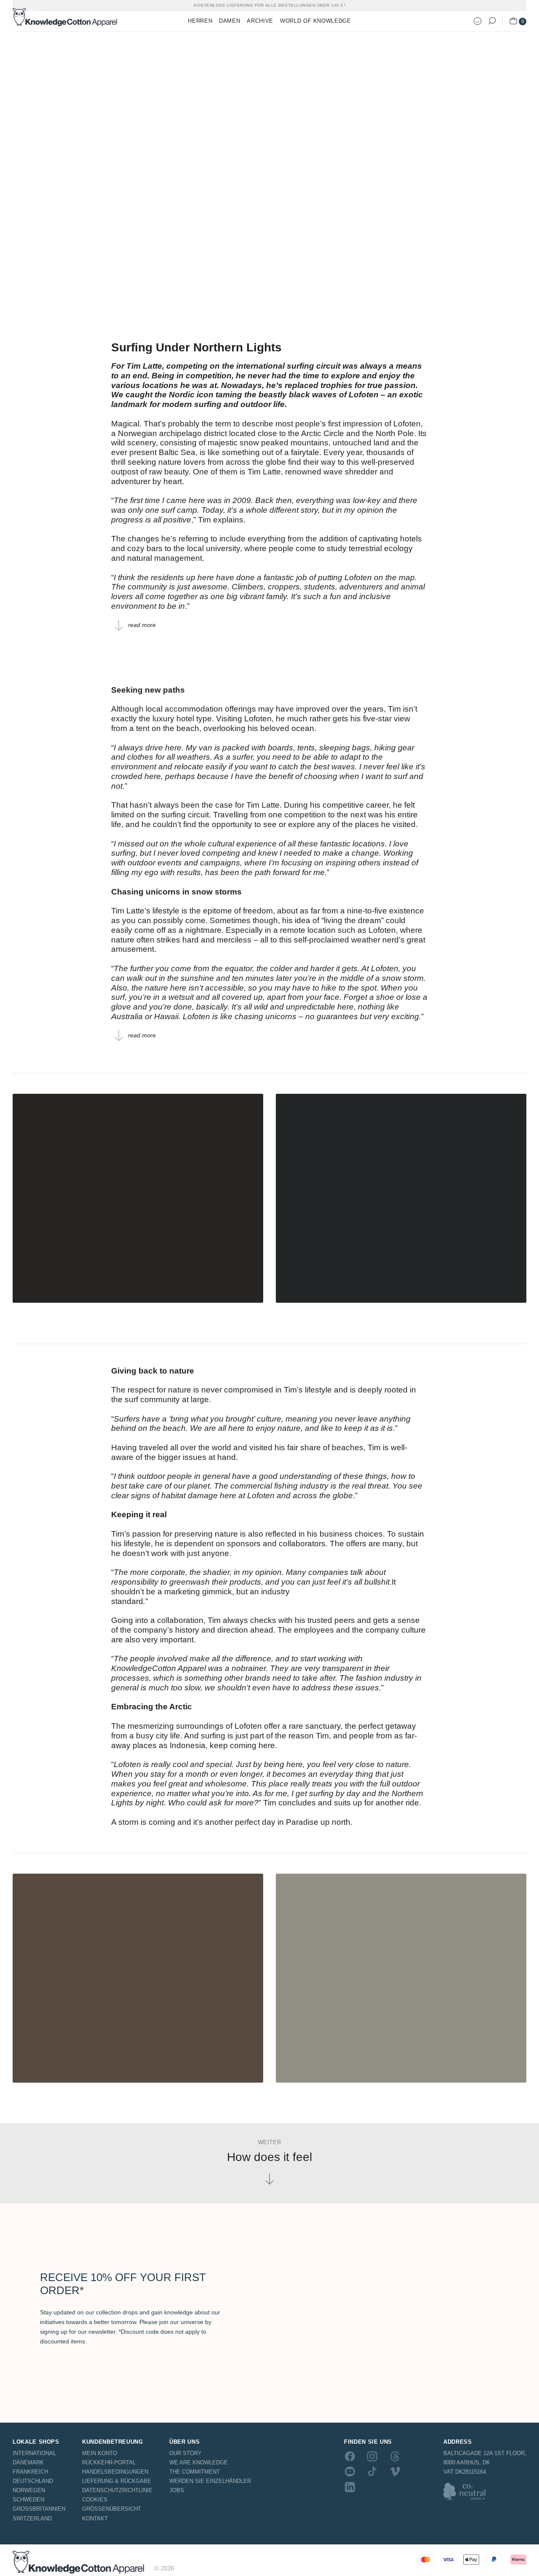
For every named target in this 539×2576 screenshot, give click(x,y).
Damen (229, 21)
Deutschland (33, 2481)
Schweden (28, 2500)
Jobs (177, 2490)
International (34, 2453)
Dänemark (28, 2462)
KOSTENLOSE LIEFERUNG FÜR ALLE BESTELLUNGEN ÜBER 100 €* (269, 5)
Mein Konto (100, 2453)
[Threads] (395, 2456)
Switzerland (32, 2518)
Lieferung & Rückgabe (117, 2481)
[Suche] (492, 21)
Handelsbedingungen (115, 2472)
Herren (200, 21)
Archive (260, 21)
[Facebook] (350, 2456)
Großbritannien (39, 2509)
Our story (185, 2453)
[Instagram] (372, 2456)
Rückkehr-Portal (109, 2462)
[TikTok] (372, 2472)
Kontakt (95, 2518)
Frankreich (30, 2472)
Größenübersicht (112, 2509)
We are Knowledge (199, 2462)
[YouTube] (350, 2472)
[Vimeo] (395, 2472)
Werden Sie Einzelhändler (210, 2481)
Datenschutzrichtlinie (117, 2490)
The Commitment (195, 2472)
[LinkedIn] (350, 2487)
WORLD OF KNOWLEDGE (316, 21)
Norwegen (29, 2490)
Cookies (95, 2500)
